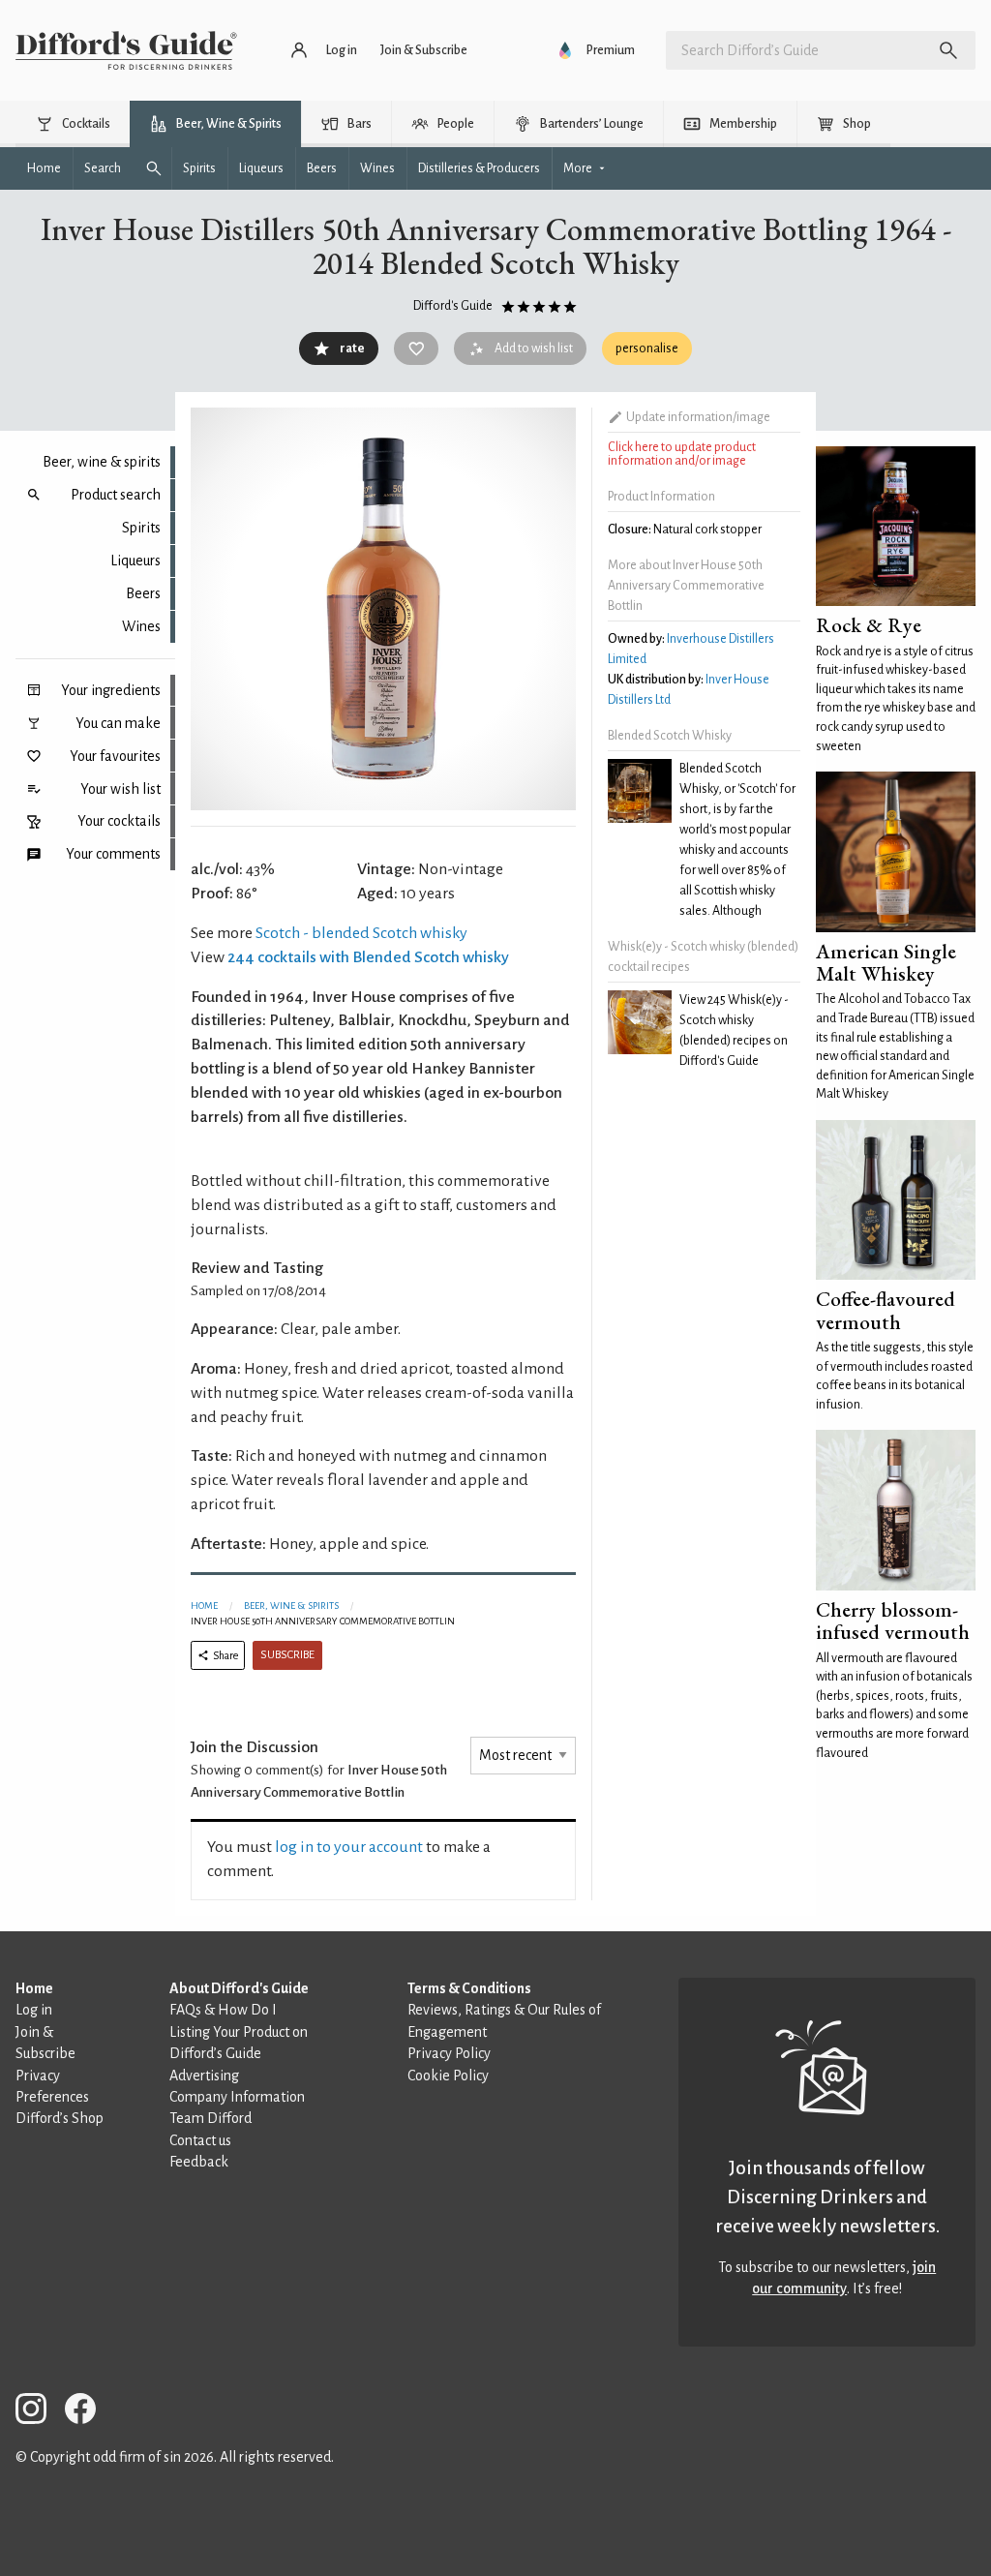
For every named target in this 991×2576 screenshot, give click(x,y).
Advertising (204, 2076)
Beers (143, 593)
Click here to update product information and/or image (682, 454)
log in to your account (349, 1847)
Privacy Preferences (52, 2086)
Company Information (237, 2097)
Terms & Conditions (469, 1988)
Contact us (200, 2140)
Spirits (141, 528)
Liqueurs (135, 561)
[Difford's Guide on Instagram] (39, 2412)
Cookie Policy (448, 2076)
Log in (34, 2010)
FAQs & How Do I (223, 2010)
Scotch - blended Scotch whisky (361, 933)
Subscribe (287, 1655)
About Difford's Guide (239, 1988)
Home (204, 1606)
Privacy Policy (449, 2053)
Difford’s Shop (60, 2118)
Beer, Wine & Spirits (291, 1606)
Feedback (199, 2162)
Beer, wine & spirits (102, 462)
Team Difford (210, 2118)
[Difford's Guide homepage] (126, 50)
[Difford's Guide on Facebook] (88, 2412)
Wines (141, 626)
